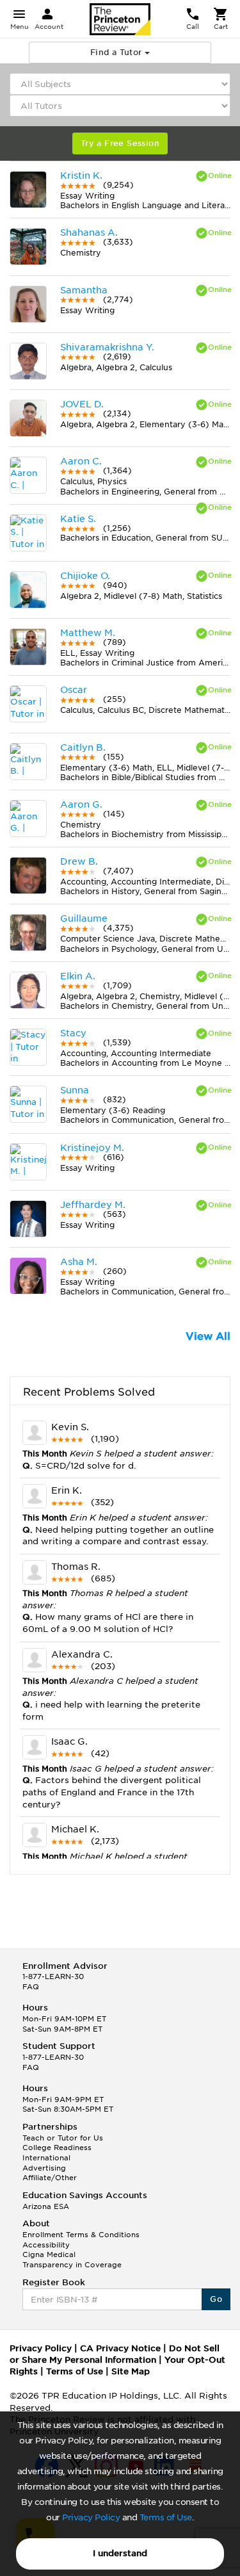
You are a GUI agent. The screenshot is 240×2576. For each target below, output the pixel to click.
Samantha (84, 290)
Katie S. (78, 519)
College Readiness (57, 2148)
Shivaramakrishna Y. (107, 347)
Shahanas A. (89, 232)
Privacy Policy (91, 2517)
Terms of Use (166, 2517)
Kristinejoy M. (92, 1148)
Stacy (73, 1033)
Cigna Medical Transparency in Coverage (72, 2260)
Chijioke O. (85, 576)
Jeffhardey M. (93, 1205)
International (46, 2158)
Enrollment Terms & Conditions (81, 2235)
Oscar (74, 690)
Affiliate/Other (50, 2178)
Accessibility (46, 2245)
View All (208, 1336)
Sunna (75, 1090)
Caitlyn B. (83, 747)
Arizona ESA (46, 2206)
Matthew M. (88, 633)
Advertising (44, 2168)
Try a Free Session (120, 143)
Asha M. (79, 1262)
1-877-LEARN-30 (53, 1977)
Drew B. (79, 861)
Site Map (131, 2371)
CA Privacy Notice (120, 2348)
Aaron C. (81, 461)
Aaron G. (81, 804)
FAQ (31, 1987)
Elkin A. (78, 976)
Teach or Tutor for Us (63, 2138)
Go (216, 2299)
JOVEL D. (82, 404)
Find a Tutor (117, 52)
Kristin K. (81, 175)
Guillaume (84, 918)
